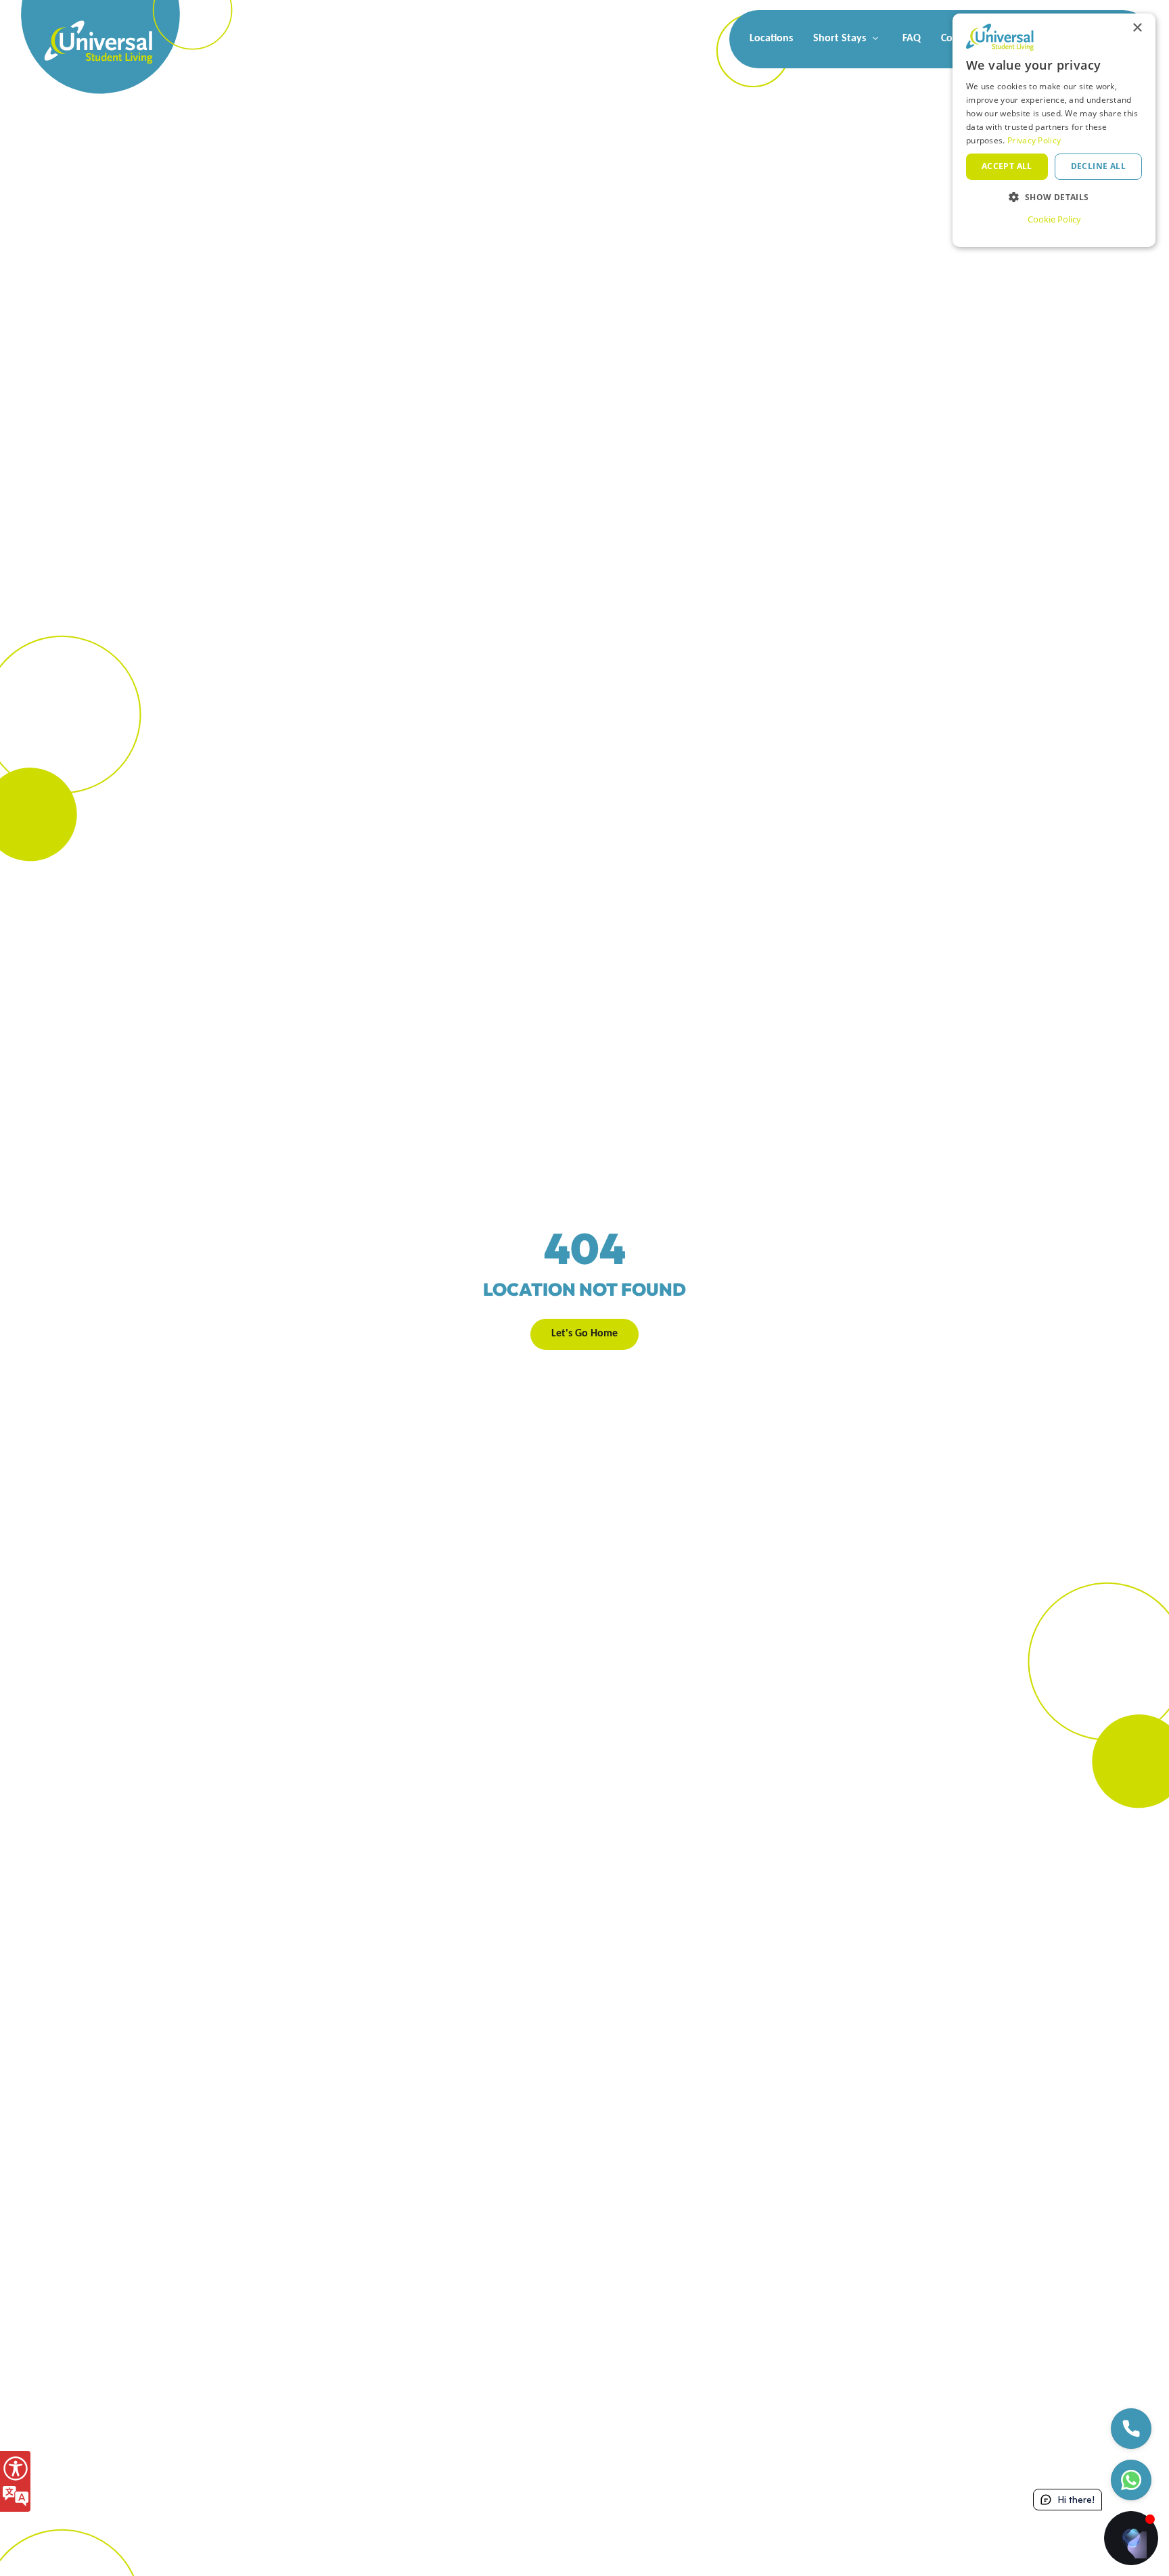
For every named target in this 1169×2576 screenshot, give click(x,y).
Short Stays (841, 39)
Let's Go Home (584, 1334)
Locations (771, 39)
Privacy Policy (1034, 140)
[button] (1054, 197)
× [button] (1137, 28)
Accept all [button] (1007, 166)
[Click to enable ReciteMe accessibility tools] (15, 2481)
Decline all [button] (1098, 166)
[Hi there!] (1131, 2538)
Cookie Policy (1054, 219)
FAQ (912, 39)
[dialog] (1054, 130)
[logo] (74, 27)
